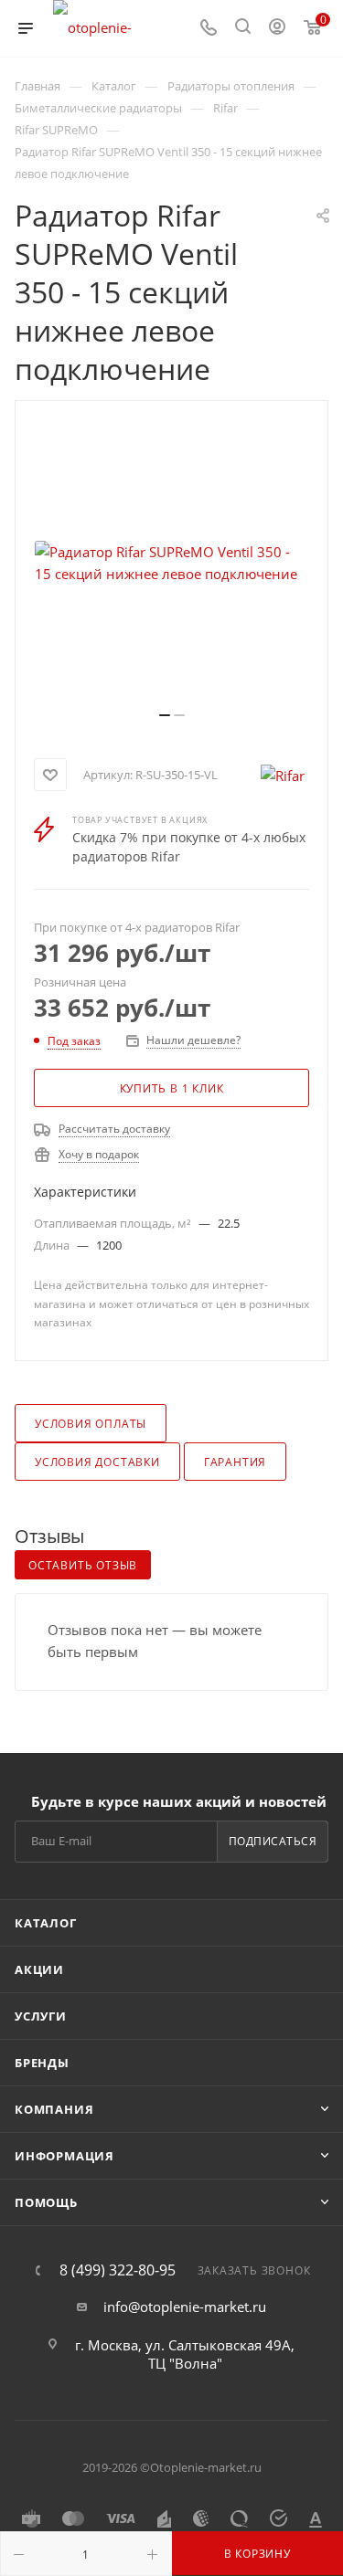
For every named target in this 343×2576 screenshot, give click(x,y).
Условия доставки (97, 1462)
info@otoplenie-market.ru (185, 2307)
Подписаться (273, 1841)
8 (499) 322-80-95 (118, 2270)
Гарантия (235, 1462)
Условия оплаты (91, 1424)
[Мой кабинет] (277, 28)
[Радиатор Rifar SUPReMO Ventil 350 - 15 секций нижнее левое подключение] (172, 563)
